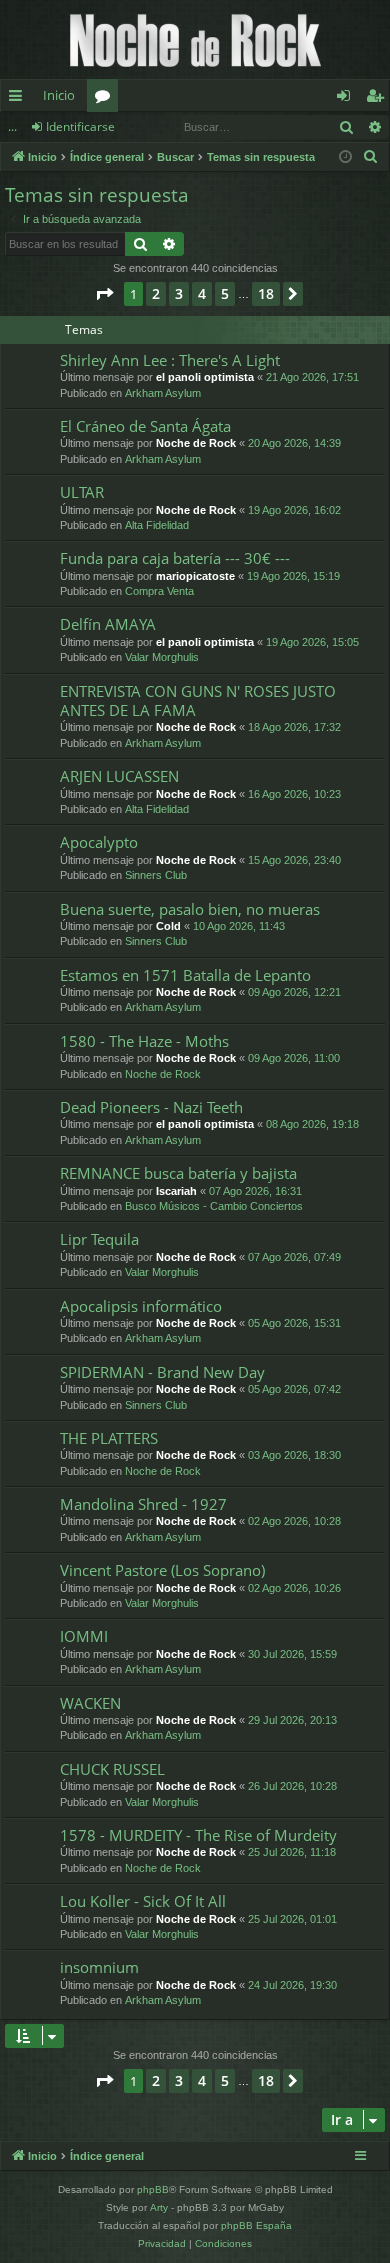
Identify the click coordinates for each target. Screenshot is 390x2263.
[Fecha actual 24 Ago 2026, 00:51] (345, 157)
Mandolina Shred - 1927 (143, 1504)
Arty (159, 2207)
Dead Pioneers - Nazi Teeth (151, 1107)
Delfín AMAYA (108, 624)
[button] (104, 294)
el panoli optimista (205, 377)
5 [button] (225, 293)
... (12, 126)
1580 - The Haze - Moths (144, 1041)
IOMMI (84, 1636)
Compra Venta (159, 591)
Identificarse (80, 126)
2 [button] (156, 293)
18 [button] (266, 293)
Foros (106, 99)
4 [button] (202, 293)
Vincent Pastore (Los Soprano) (162, 1570)
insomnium (99, 1967)
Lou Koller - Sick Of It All (143, 1901)
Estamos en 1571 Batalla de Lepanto (185, 975)
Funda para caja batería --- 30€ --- (175, 558)
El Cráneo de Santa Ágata (145, 426)
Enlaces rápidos (19, 99)
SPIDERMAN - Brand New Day (162, 1372)
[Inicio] (195, 39)
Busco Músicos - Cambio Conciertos (214, 1206)
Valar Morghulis (162, 657)
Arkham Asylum (163, 393)
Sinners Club (156, 875)
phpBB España (256, 2225)
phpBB (153, 2189)
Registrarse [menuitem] (379, 99)
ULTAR (82, 492)
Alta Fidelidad (157, 525)
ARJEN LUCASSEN (119, 776)
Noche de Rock (196, 443)
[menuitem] (371, 157)
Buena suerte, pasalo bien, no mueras (190, 909)
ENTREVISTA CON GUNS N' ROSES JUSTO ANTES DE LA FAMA (198, 700)
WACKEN (90, 1703)
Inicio (59, 95)
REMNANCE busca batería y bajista (178, 1173)
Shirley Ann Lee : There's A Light (170, 360)
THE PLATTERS (109, 1438)
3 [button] (179, 293)
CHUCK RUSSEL (112, 1769)
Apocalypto (99, 842)
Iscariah (176, 1191)
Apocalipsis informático (141, 1306)
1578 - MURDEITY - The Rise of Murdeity (198, 1835)
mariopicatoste (195, 576)
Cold (168, 926)
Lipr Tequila (99, 1239)
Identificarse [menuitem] (347, 99)
